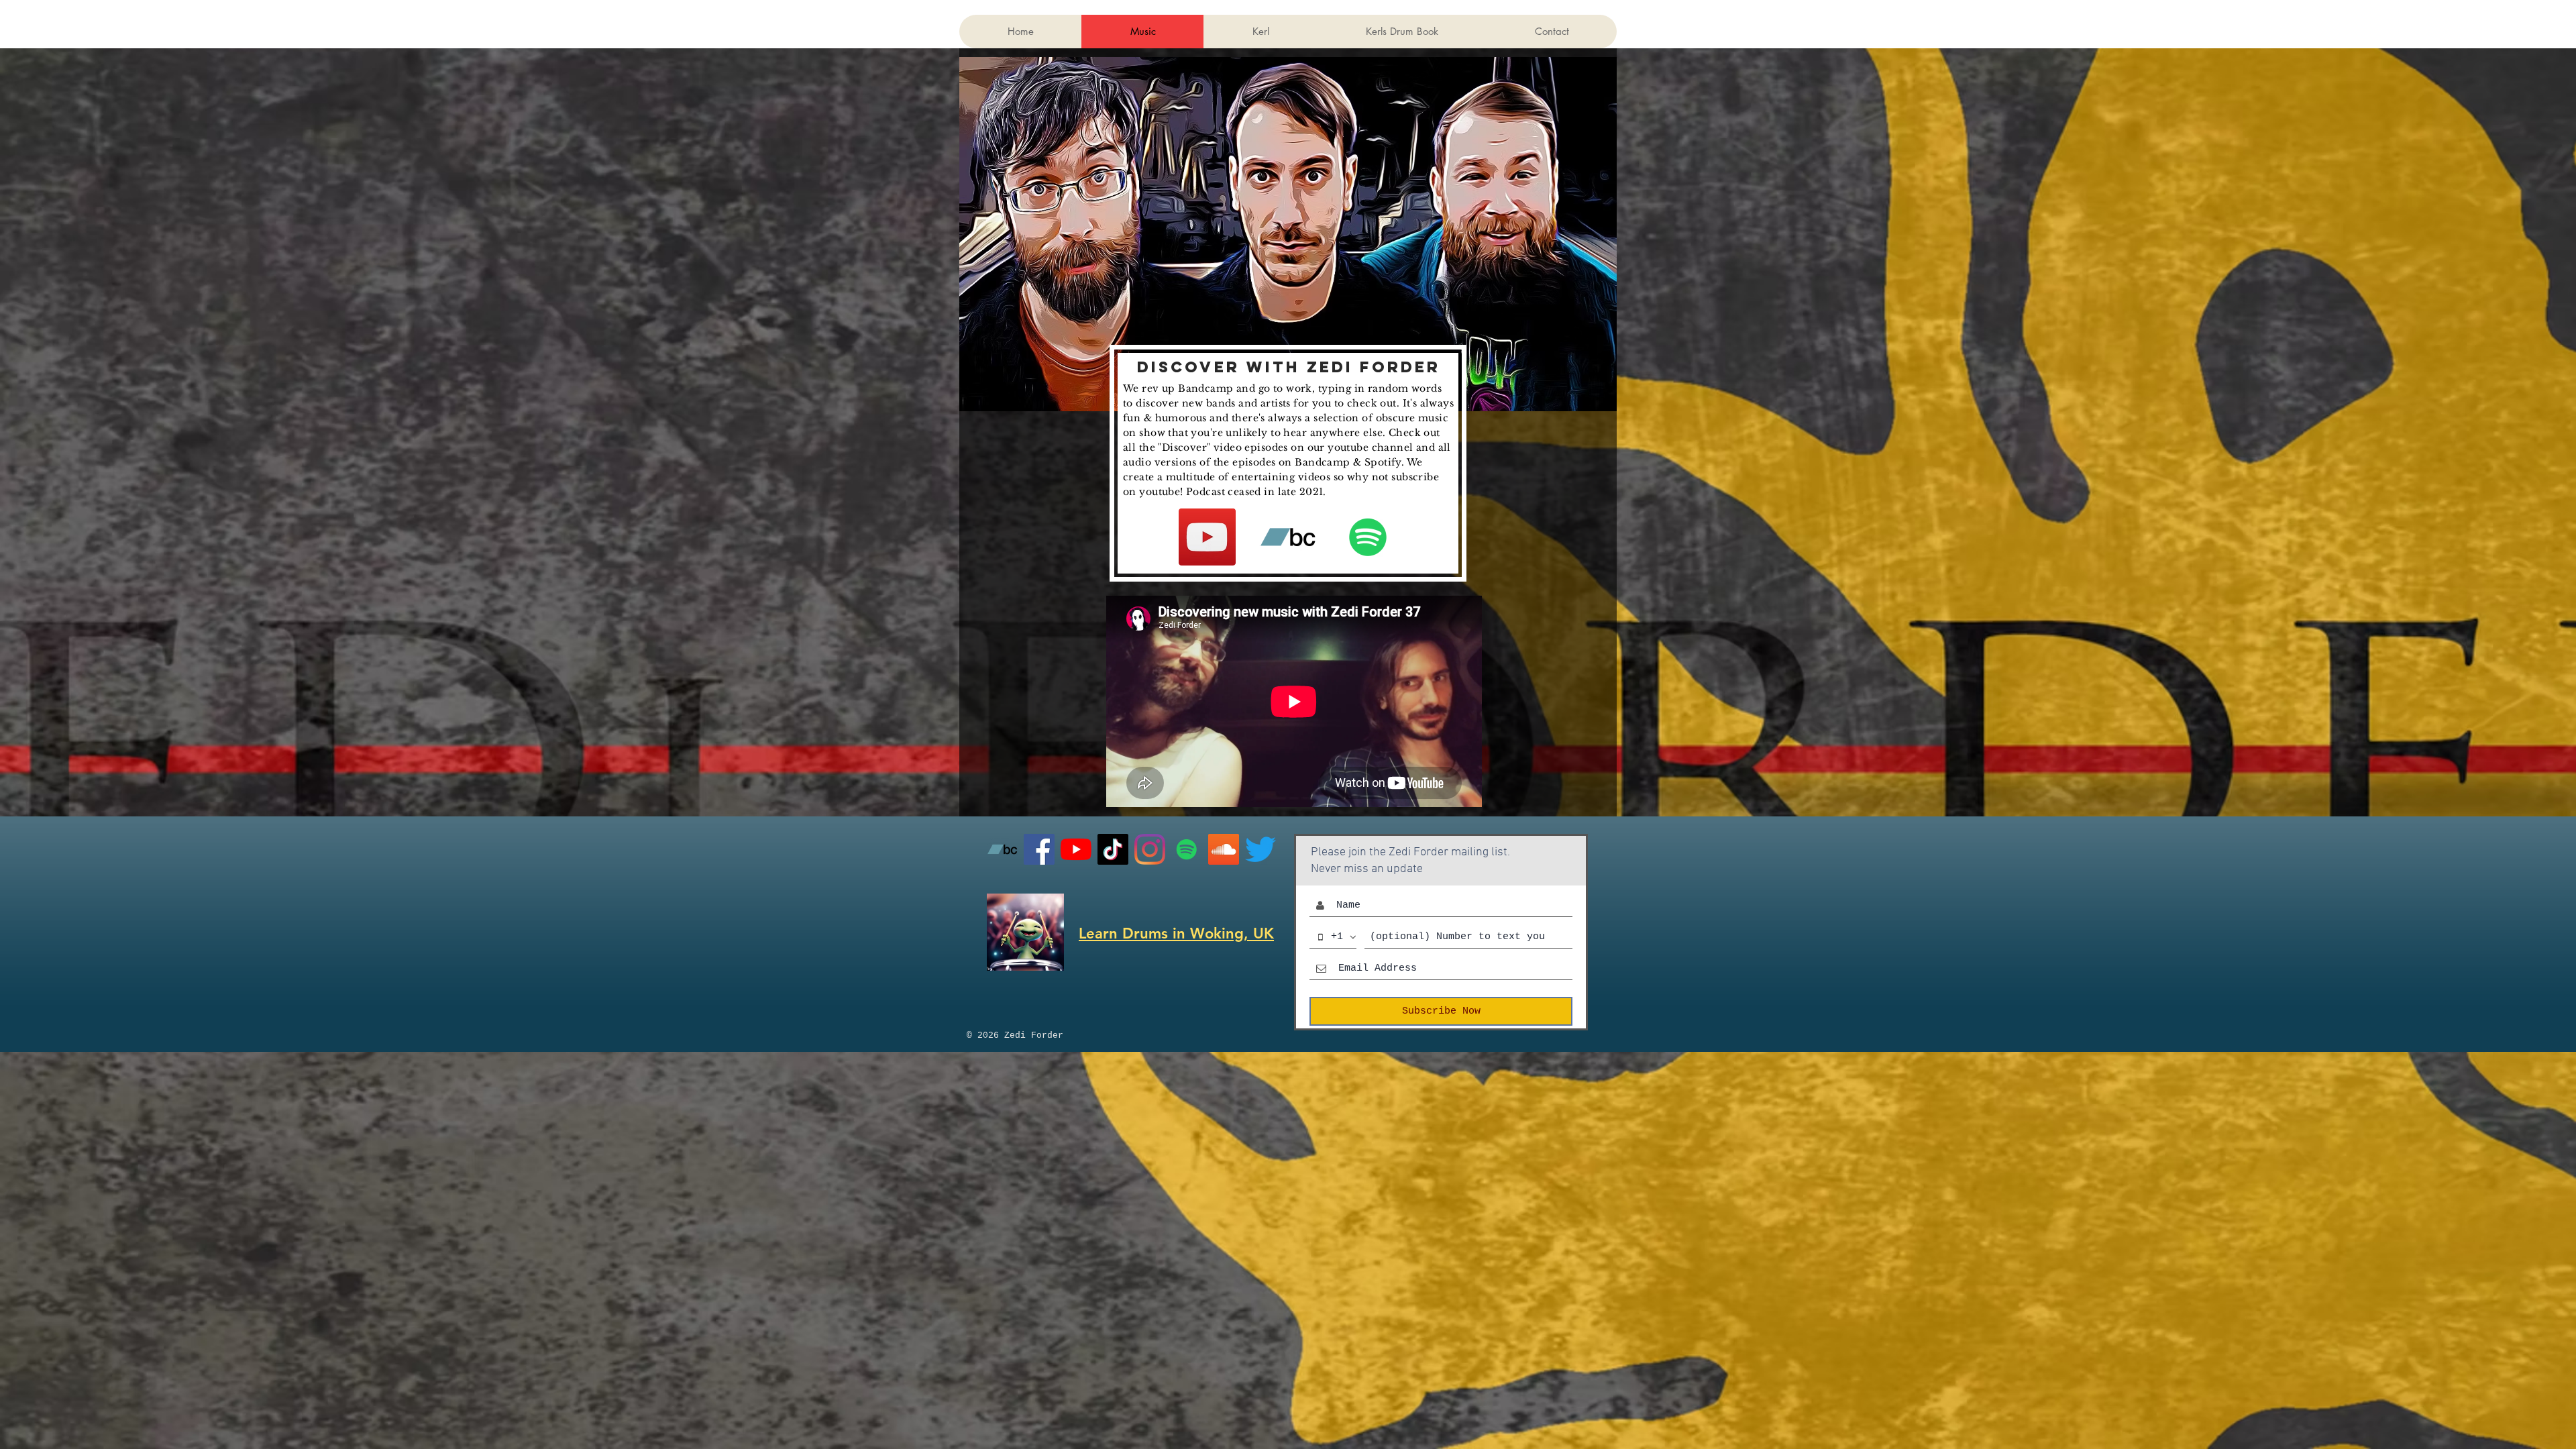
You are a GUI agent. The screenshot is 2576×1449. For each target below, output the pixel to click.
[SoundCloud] (1224, 849)
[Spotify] (1368, 537)
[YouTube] (1207, 537)
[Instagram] (1150, 849)
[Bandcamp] (1288, 537)
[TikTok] (1113, 849)
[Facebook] (1039, 849)
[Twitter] (1260, 849)
